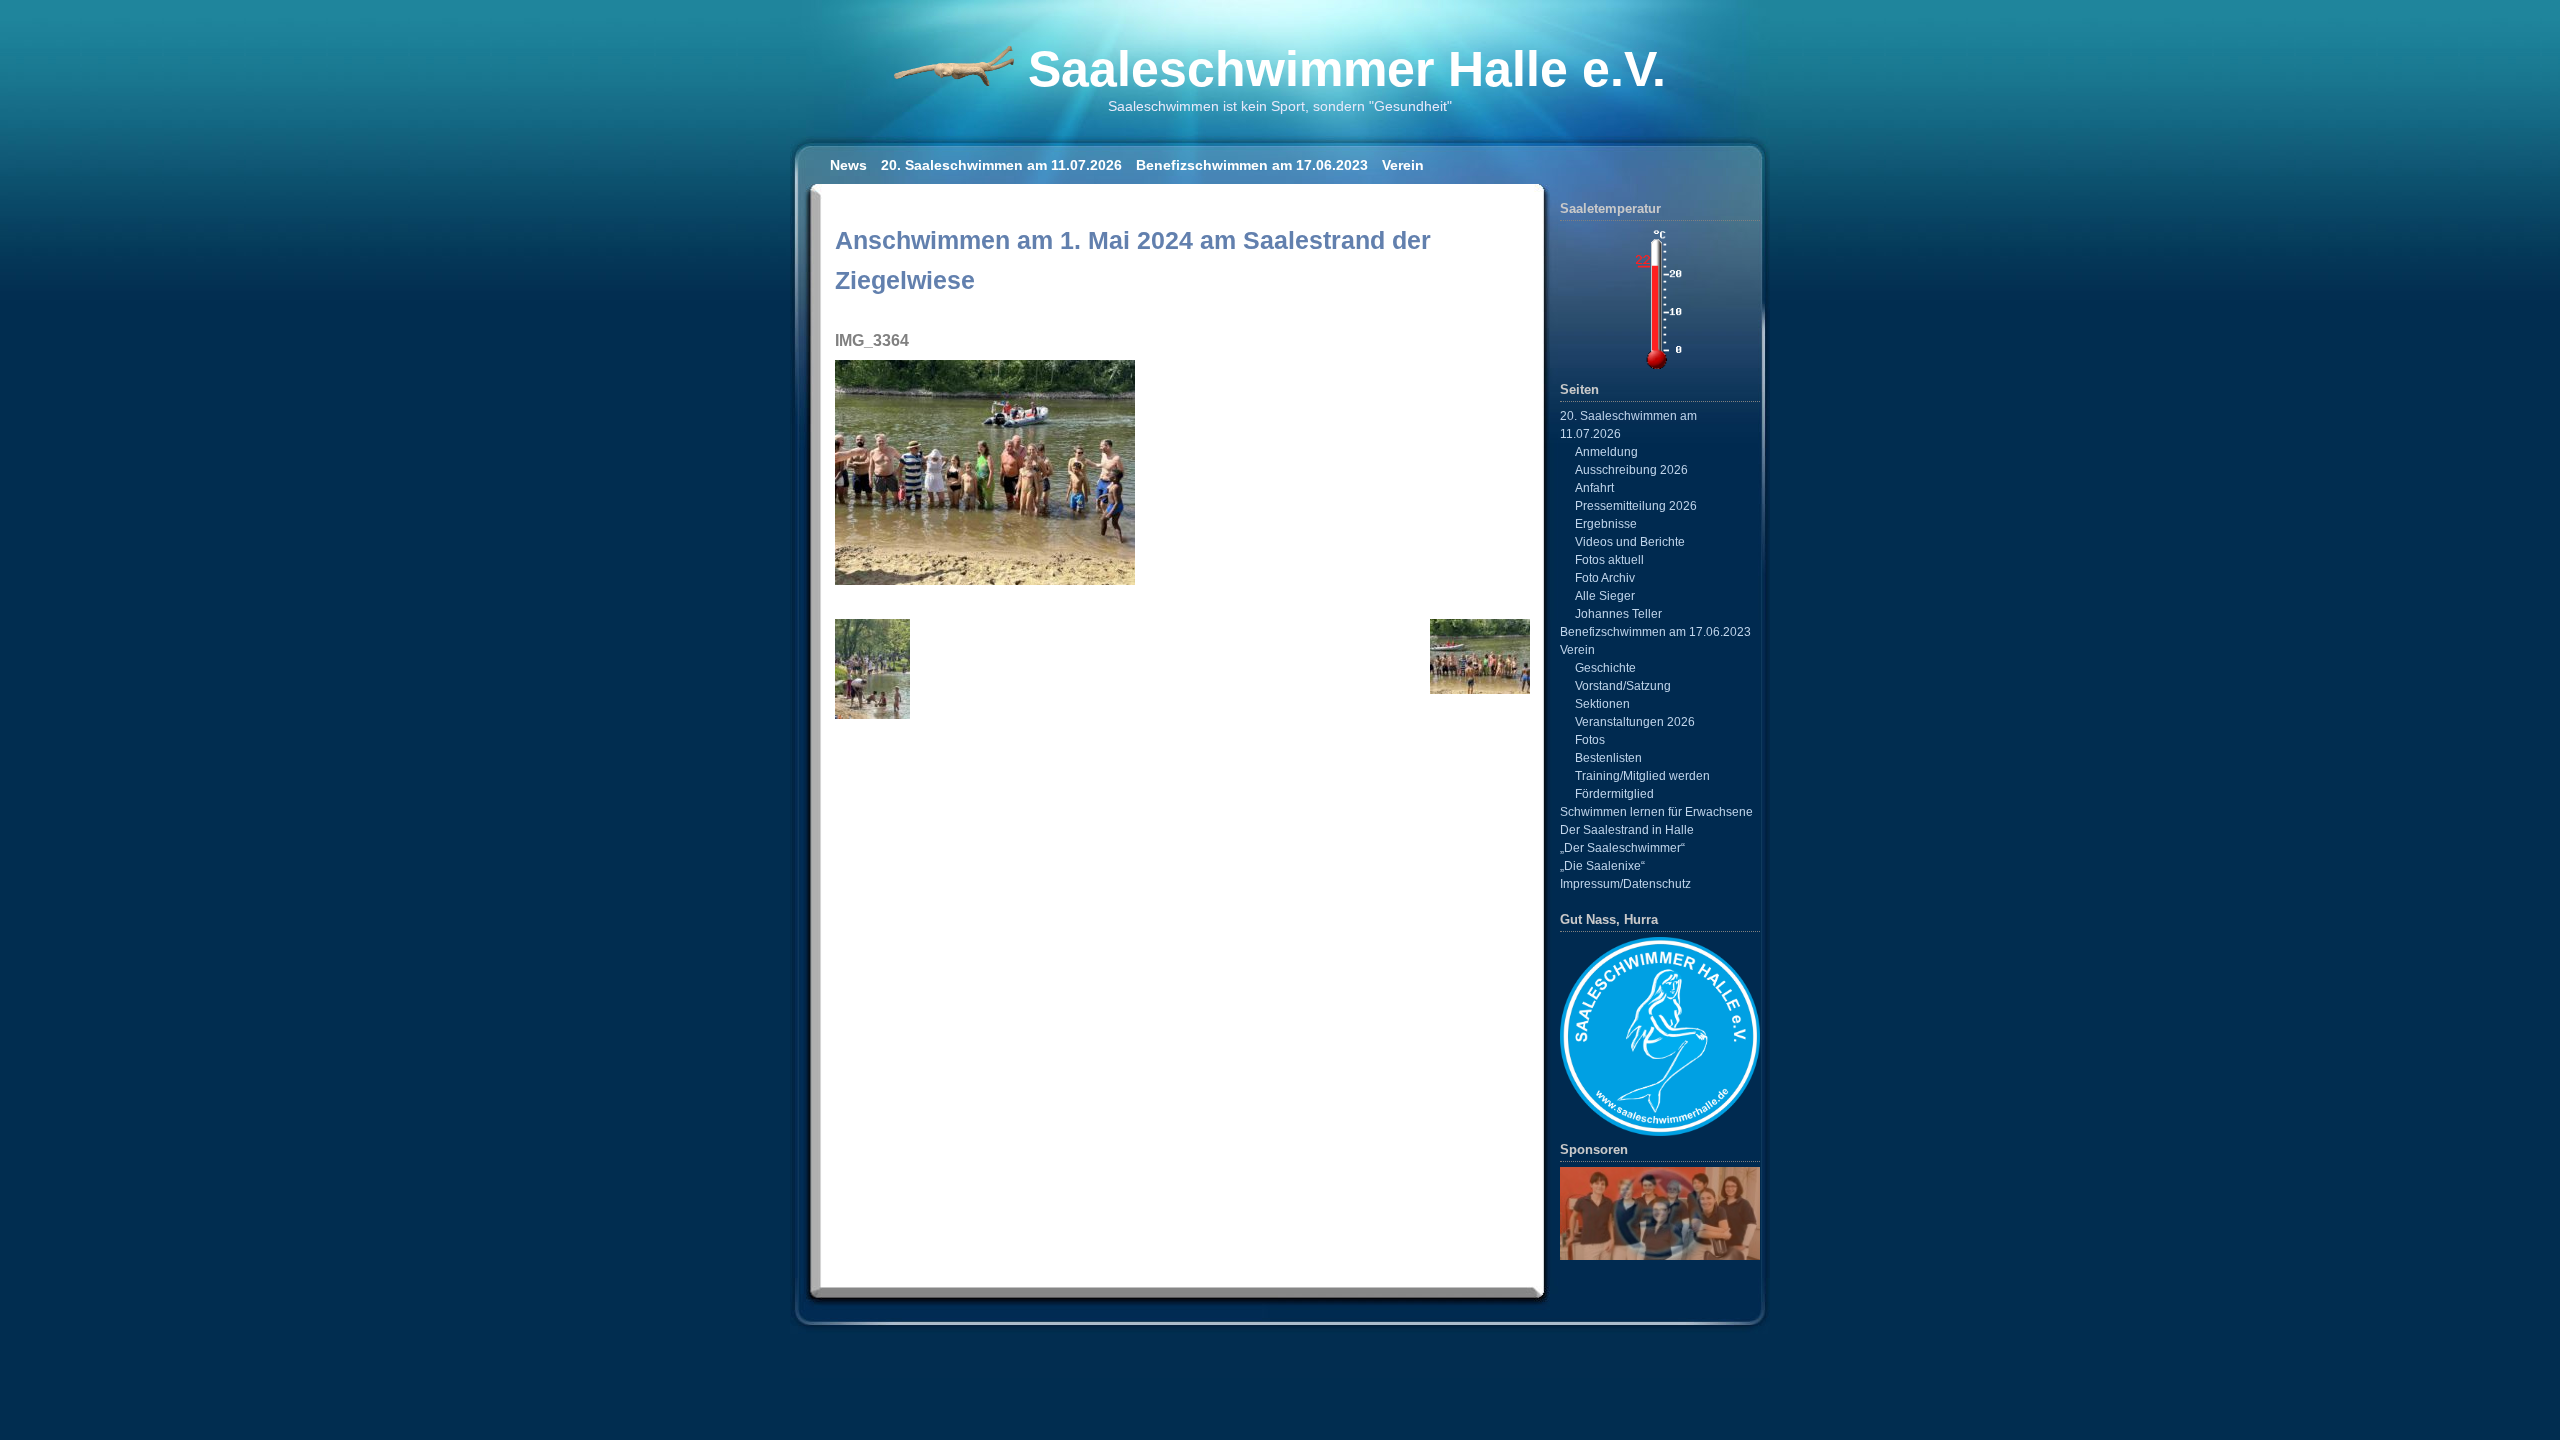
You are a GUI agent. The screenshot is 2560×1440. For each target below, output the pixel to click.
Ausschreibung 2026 (1631, 470)
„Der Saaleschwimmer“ (1622, 848)
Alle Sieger (1605, 596)
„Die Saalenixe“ (1602, 866)
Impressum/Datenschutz (1625, 884)
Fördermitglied (1614, 794)
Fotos (1590, 740)
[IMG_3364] (985, 580)
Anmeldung (1606, 452)
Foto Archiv (1605, 578)
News (848, 165)
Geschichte (1605, 668)
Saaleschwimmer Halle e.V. (1347, 69)
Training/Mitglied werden (1642, 776)
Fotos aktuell (1609, 560)
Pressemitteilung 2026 (1636, 506)
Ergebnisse (1606, 524)
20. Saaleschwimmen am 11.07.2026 (1001, 165)
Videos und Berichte (1630, 542)
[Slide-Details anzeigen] (1660, 1213)
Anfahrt (1594, 488)
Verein (1403, 165)
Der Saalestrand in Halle (1627, 830)
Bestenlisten (1608, 758)
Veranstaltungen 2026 (1635, 722)
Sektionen (1602, 704)
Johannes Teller (1618, 614)
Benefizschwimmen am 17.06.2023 (1252, 165)
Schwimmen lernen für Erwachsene (1656, 812)
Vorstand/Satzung (1623, 686)
